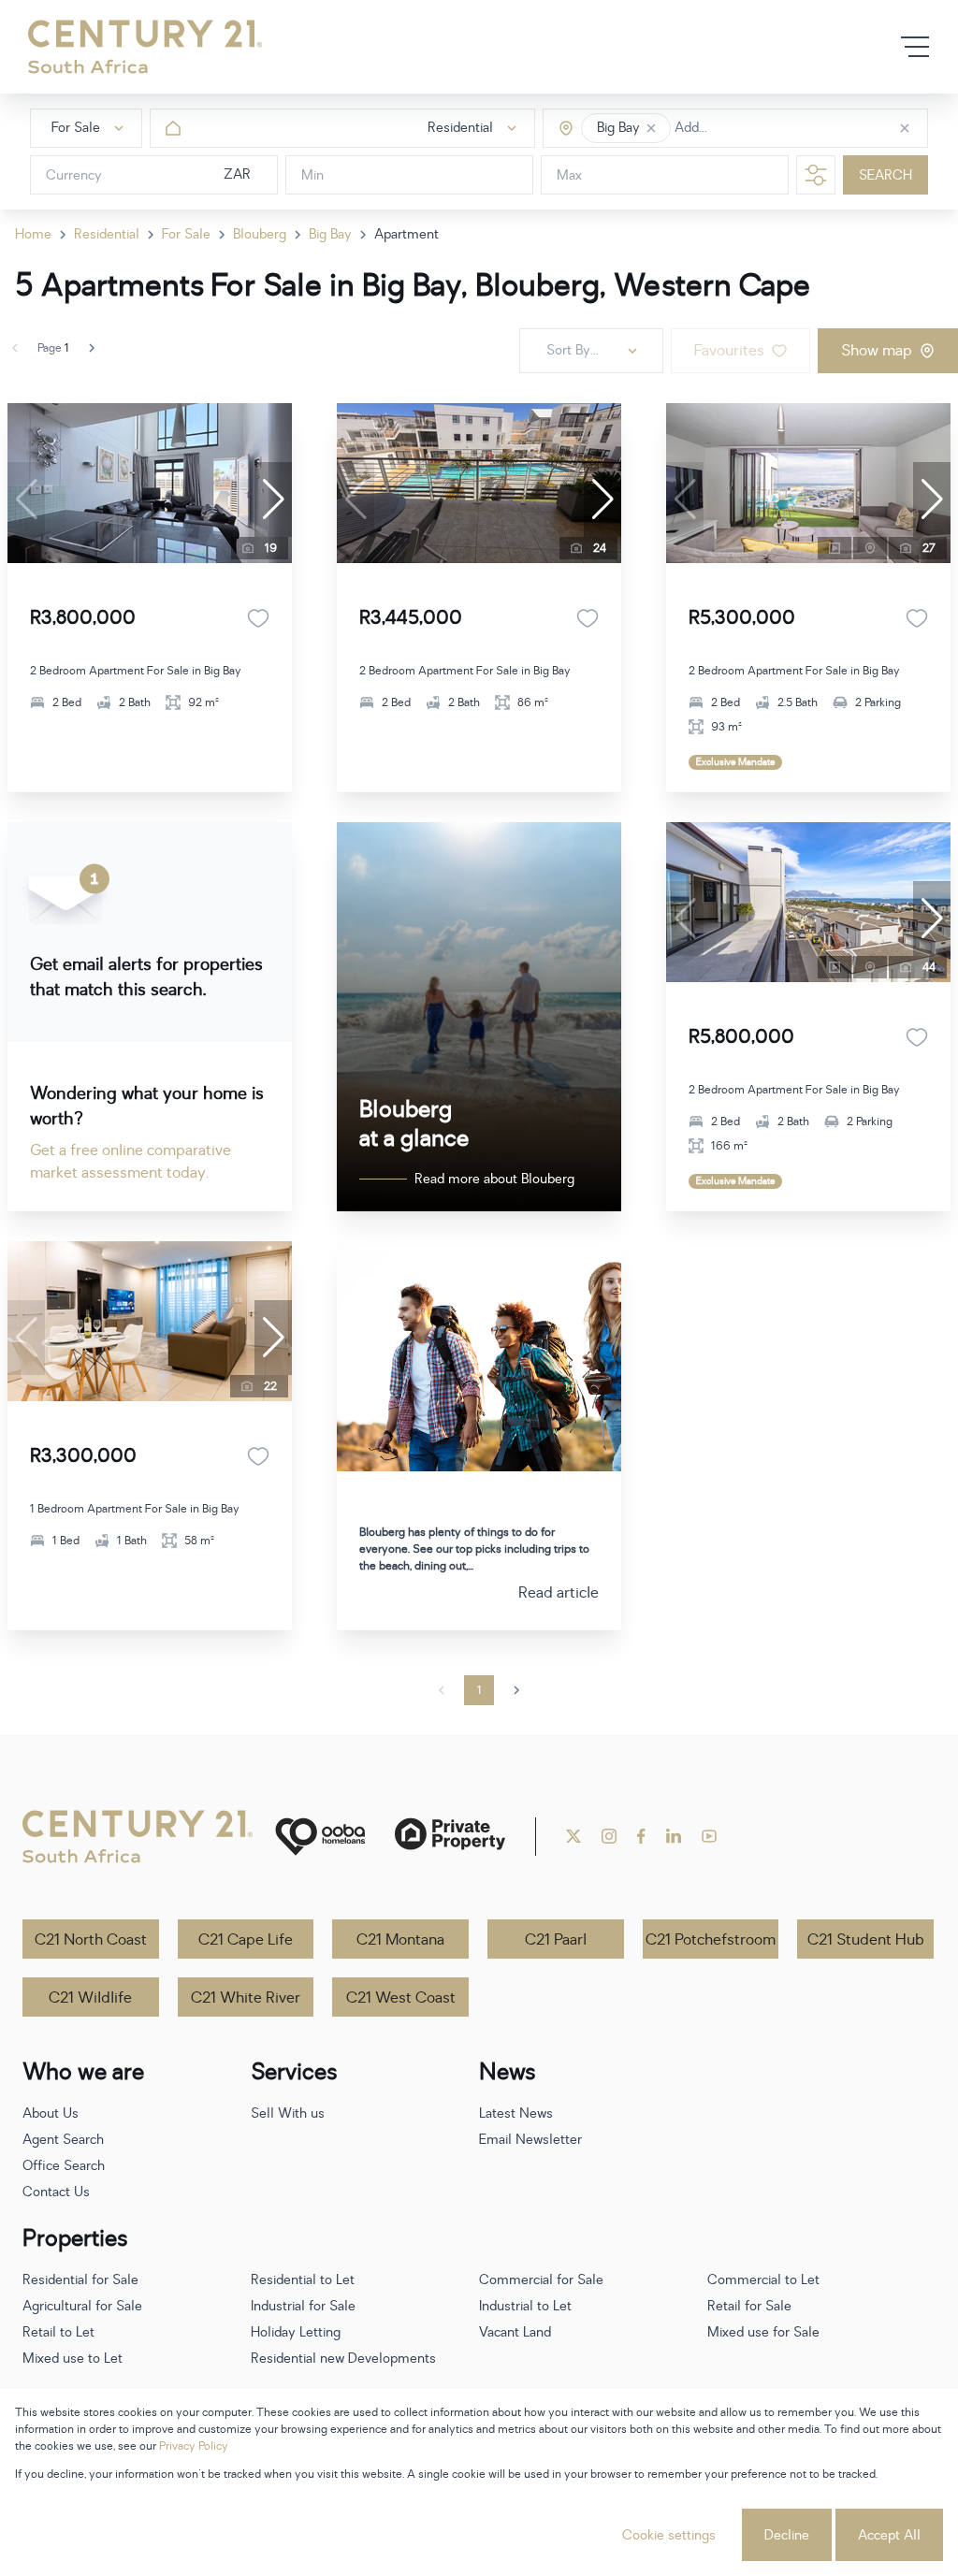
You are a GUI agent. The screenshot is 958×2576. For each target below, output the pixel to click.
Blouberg (260, 234)
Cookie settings (669, 2535)
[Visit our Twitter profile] (573, 1836)
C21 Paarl (556, 1940)
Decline (787, 2535)
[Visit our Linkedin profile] (674, 1836)
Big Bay (330, 234)
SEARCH (885, 175)
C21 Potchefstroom (711, 1940)
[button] (651, 128)
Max (569, 175)
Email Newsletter (530, 2140)
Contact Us (56, 2192)
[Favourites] (258, 618)
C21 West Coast (401, 1998)
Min (312, 175)
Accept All (889, 2535)
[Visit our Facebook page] (641, 1836)
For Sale (186, 234)
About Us (51, 2113)
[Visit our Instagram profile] (609, 1836)
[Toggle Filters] (816, 175)
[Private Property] (450, 1837)
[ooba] (320, 1837)
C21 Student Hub (866, 1940)
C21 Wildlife (90, 1998)
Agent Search (63, 2140)
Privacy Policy (194, 2446)
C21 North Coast (91, 1940)
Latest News (516, 2113)
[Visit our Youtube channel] (709, 1836)
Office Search (64, 2166)
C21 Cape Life (246, 1940)
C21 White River (246, 1998)
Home (33, 234)
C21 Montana (400, 1940)
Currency (74, 175)
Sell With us (288, 2113)
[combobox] (754, 129)
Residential (107, 234)
